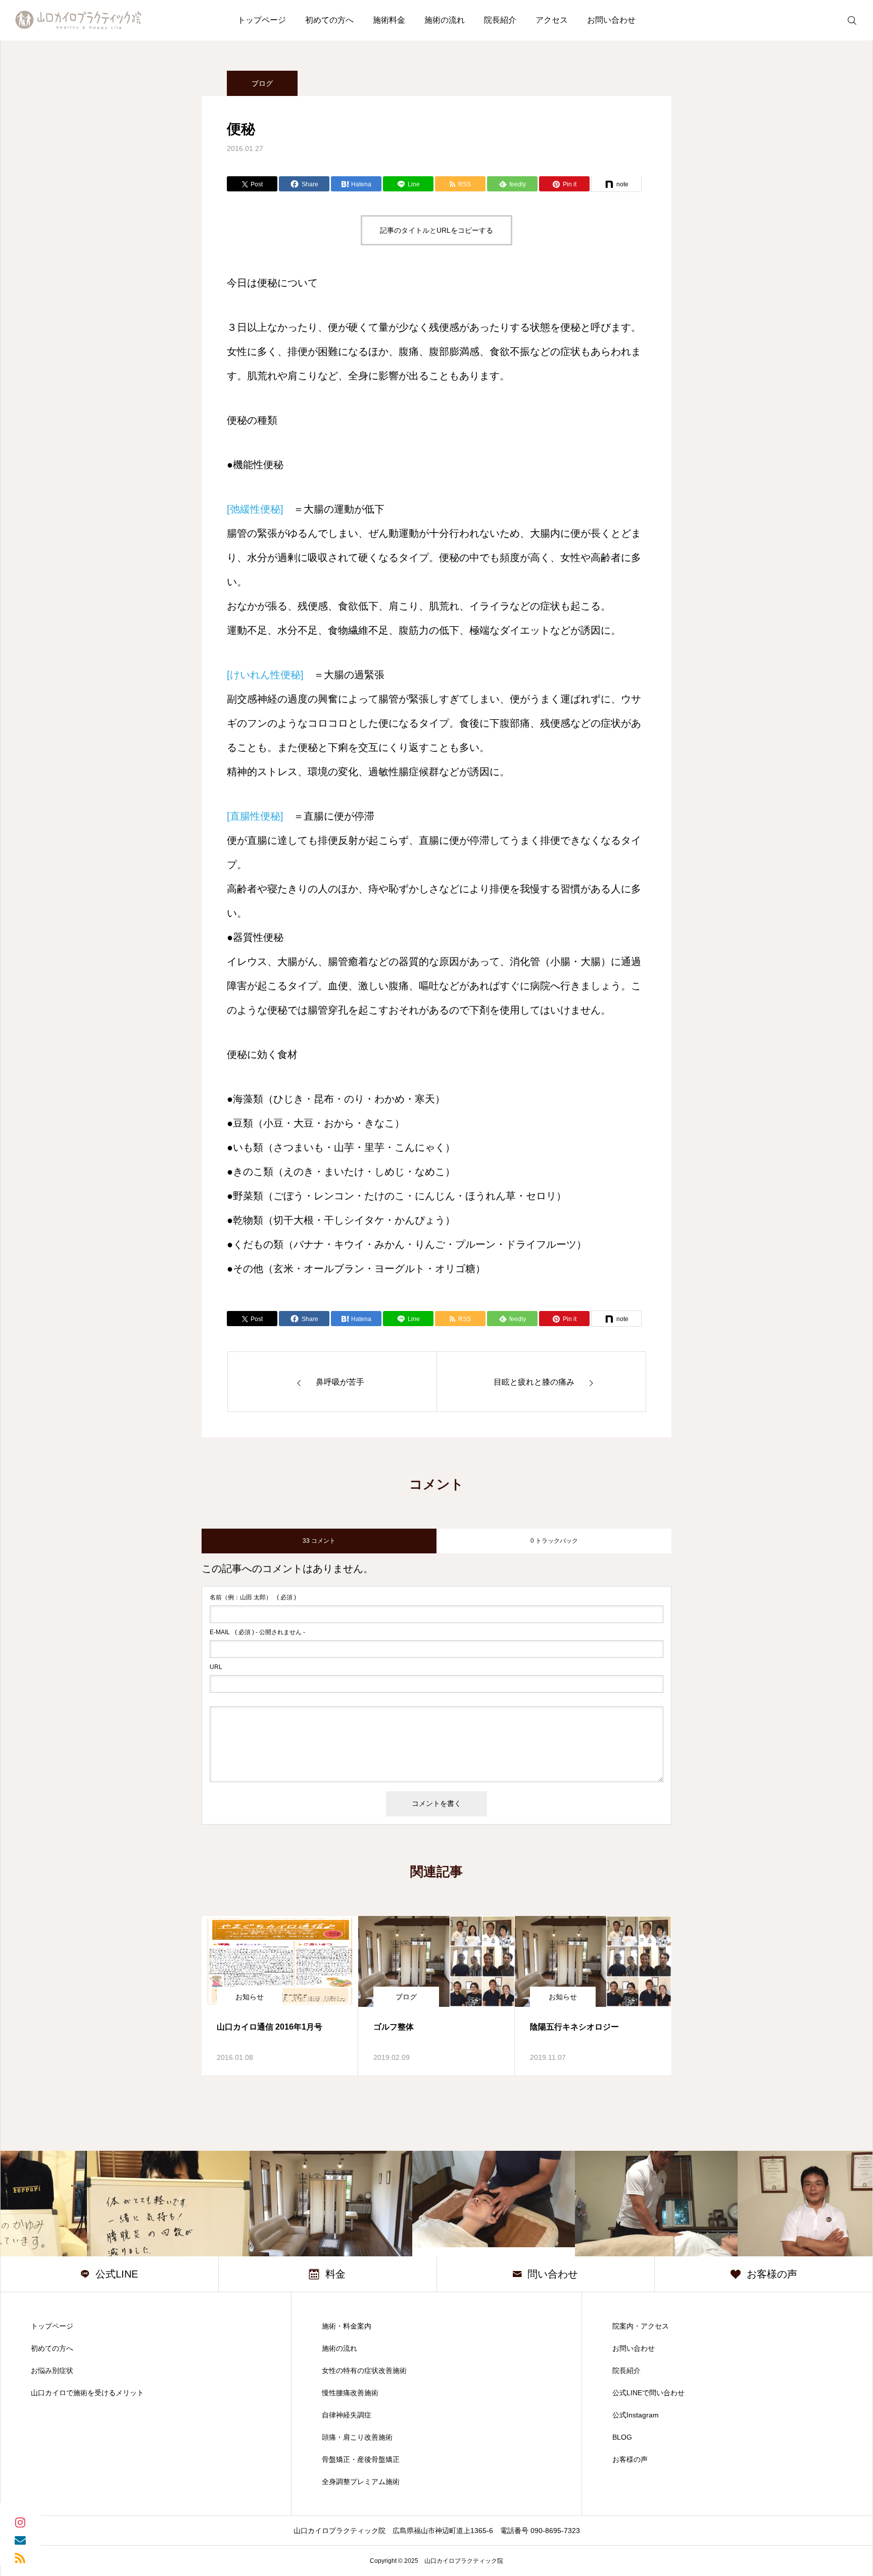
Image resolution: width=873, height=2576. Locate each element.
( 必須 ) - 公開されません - (257, 1632)
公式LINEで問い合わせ (648, 2393)
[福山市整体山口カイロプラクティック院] (78, 20)
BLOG (622, 2437)
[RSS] (20, 2557)
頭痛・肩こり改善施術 (357, 2437)
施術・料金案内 (347, 2326)
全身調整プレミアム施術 (361, 2482)
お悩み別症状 (52, 2370)
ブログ (262, 83)
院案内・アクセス (641, 2326)
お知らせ (250, 1997)
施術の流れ (445, 20)
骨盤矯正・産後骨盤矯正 (361, 2459)
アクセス (552, 20)
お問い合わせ (611, 20)
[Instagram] (20, 2522)
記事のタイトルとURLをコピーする (437, 230)
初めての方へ (329, 20)
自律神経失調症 (347, 2415)
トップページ (262, 20)
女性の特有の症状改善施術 (364, 2370)
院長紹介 (500, 20)
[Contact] (20, 2539)
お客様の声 (630, 2459)
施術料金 (389, 20)
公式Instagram (636, 2415)
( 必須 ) (253, 1597)
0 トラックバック (554, 1541)
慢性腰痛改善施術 (350, 2393)
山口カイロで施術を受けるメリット (87, 2393)
